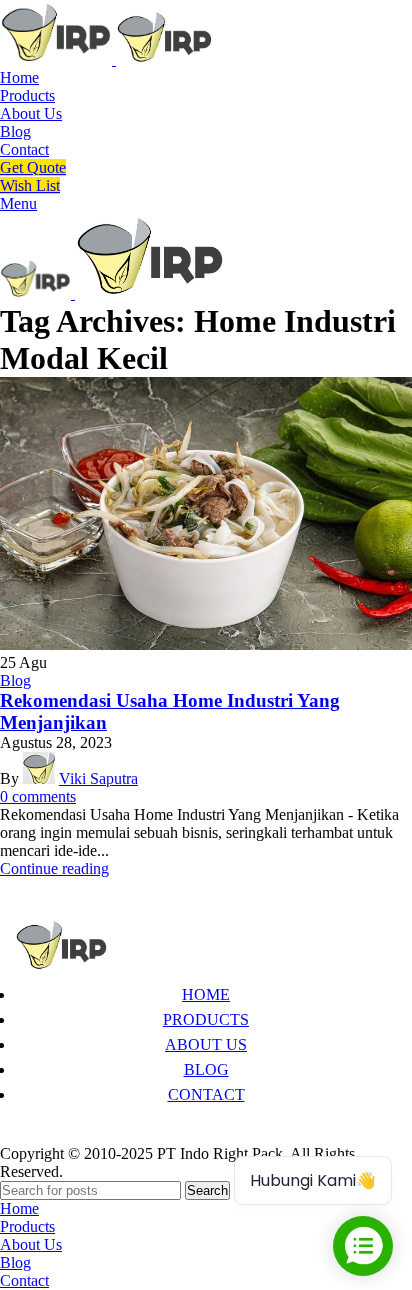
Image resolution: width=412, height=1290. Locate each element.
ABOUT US (206, 1044)
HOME (206, 994)
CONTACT (206, 1094)
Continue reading (54, 868)
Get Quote (33, 167)
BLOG (206, 1069)
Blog (15, 680)
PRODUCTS (206, 1019)
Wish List (30, 185)
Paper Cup (48, 1135)
